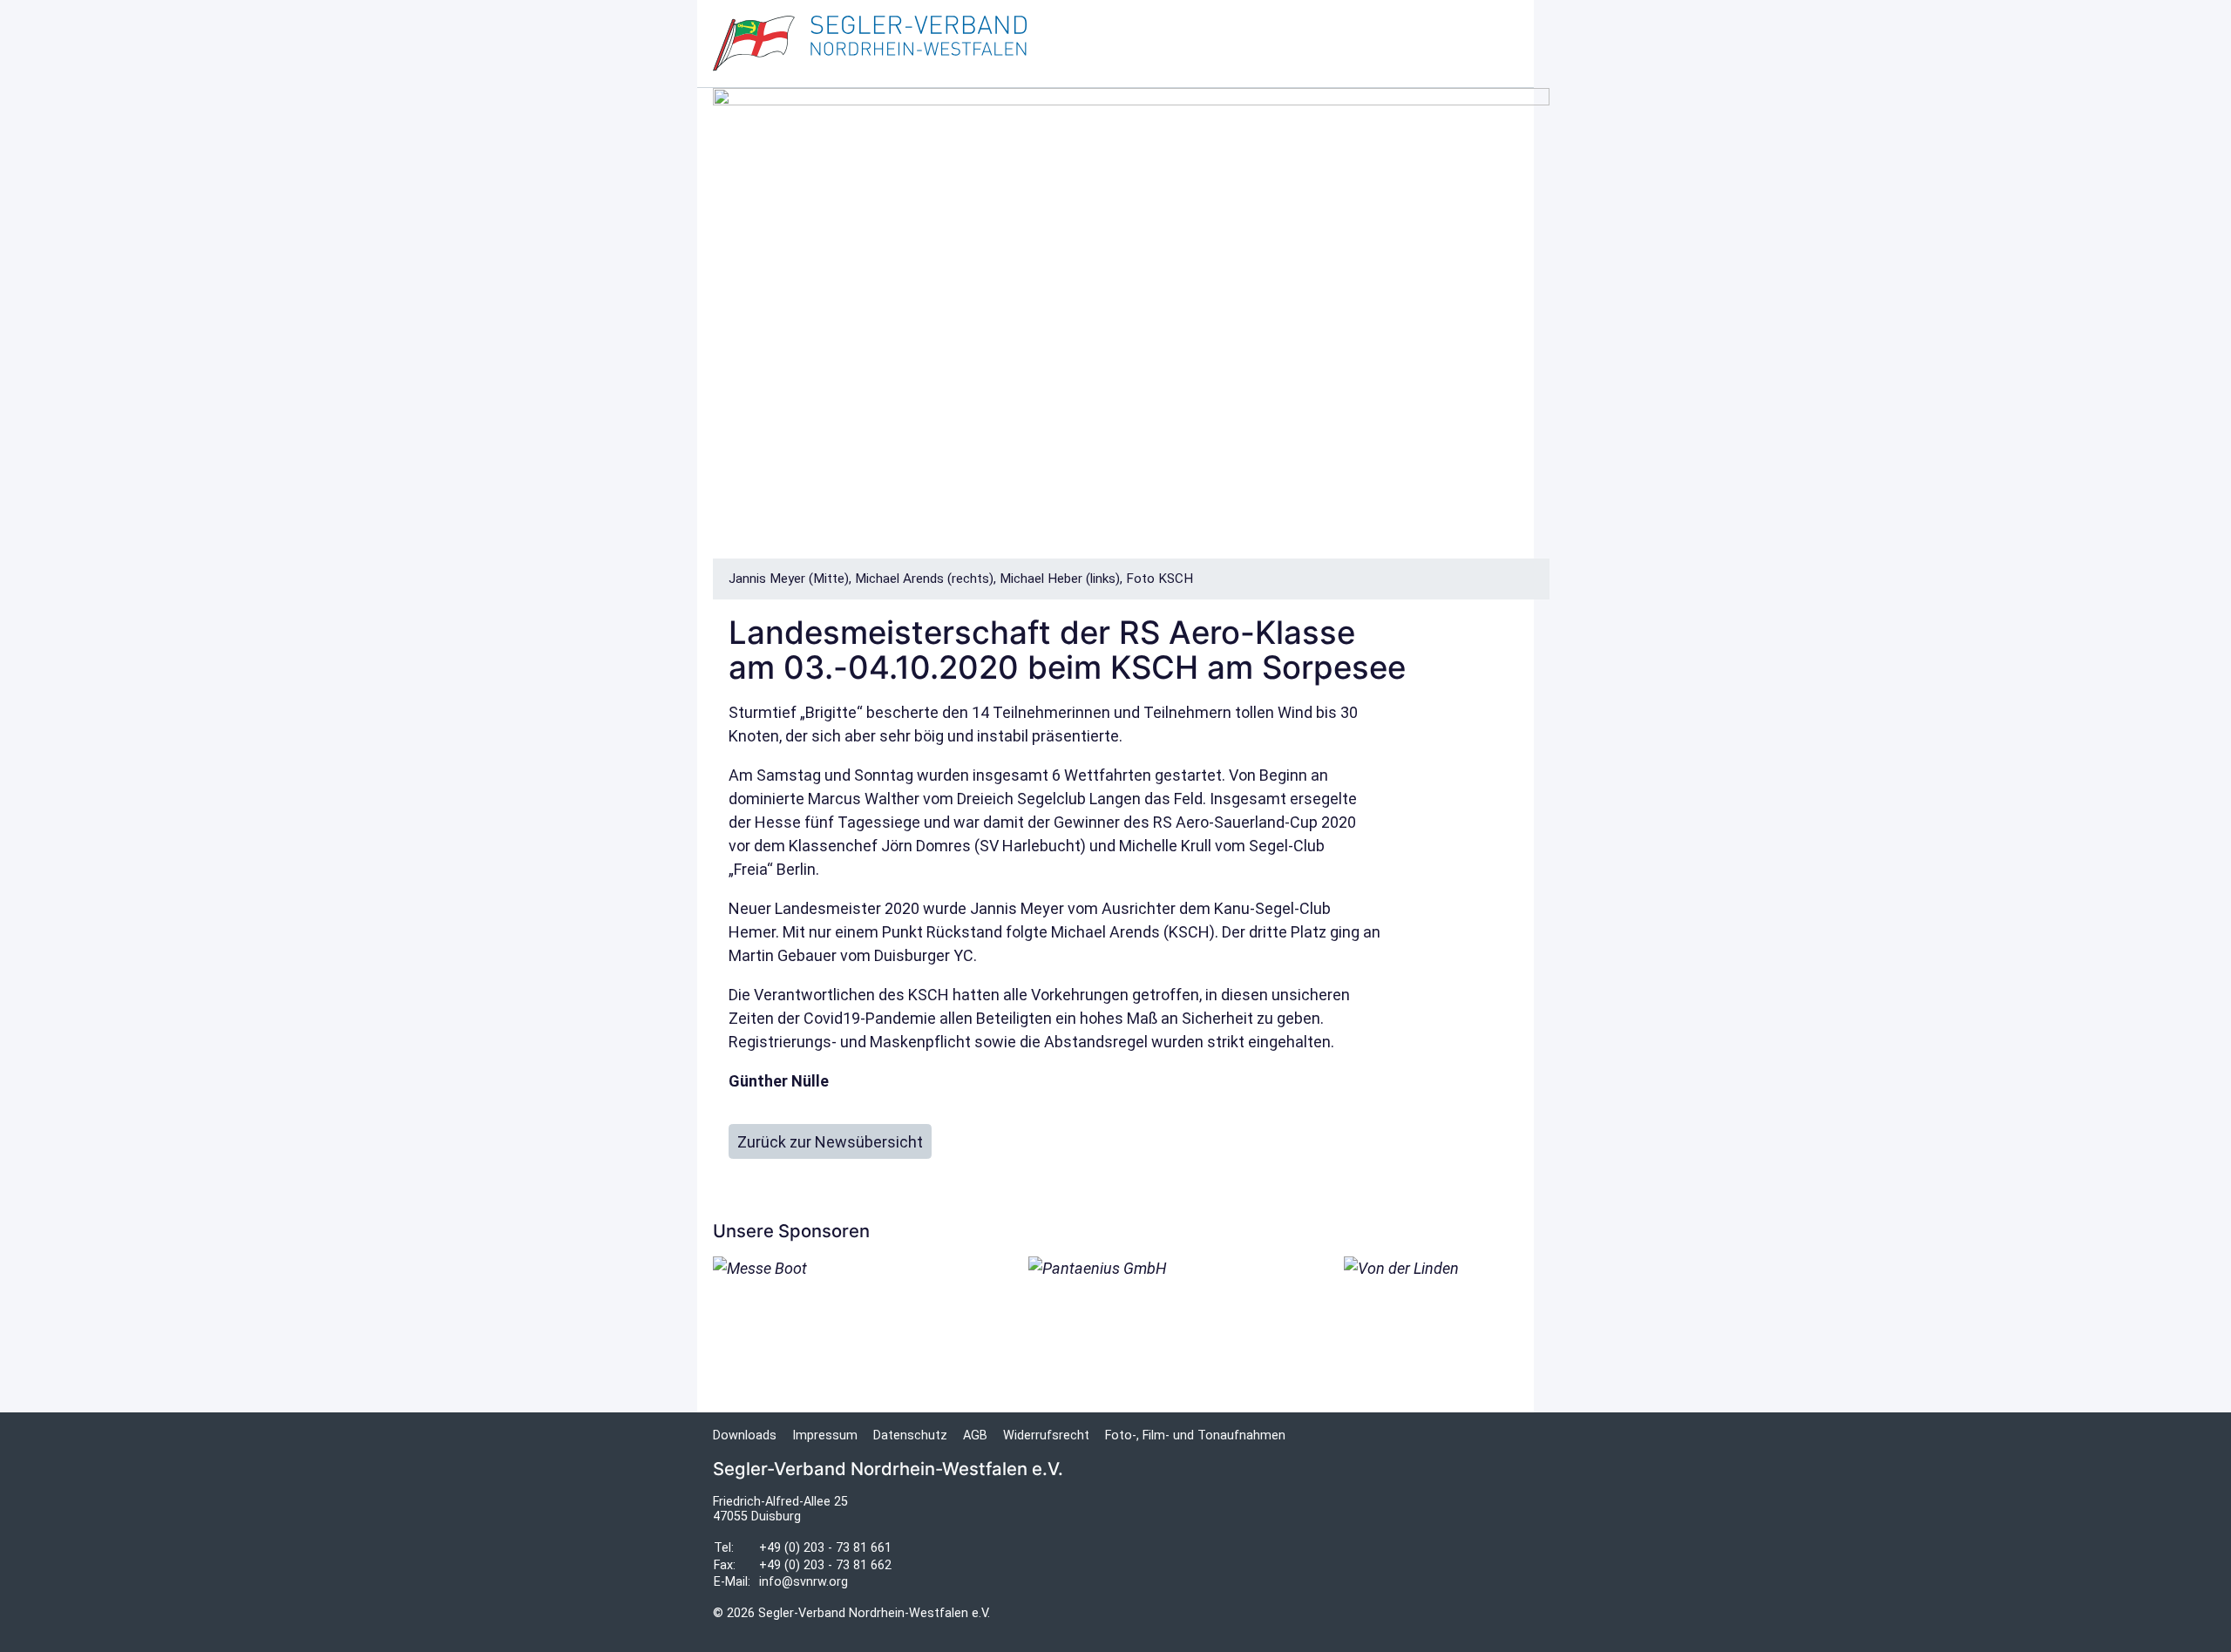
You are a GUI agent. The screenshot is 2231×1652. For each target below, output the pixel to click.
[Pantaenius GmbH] (1115, 1319)
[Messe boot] (800, 1295)
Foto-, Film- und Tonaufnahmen (1195, 1435)
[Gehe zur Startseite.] (870, 44)
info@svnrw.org (804, 1582)
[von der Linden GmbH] (1431, 1319)
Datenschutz (910, 1435)
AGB (975, 1435)
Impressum (825, 1435)
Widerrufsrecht (1046, 1435)
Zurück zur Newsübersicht (830, 1142)
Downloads (745, 1435)
